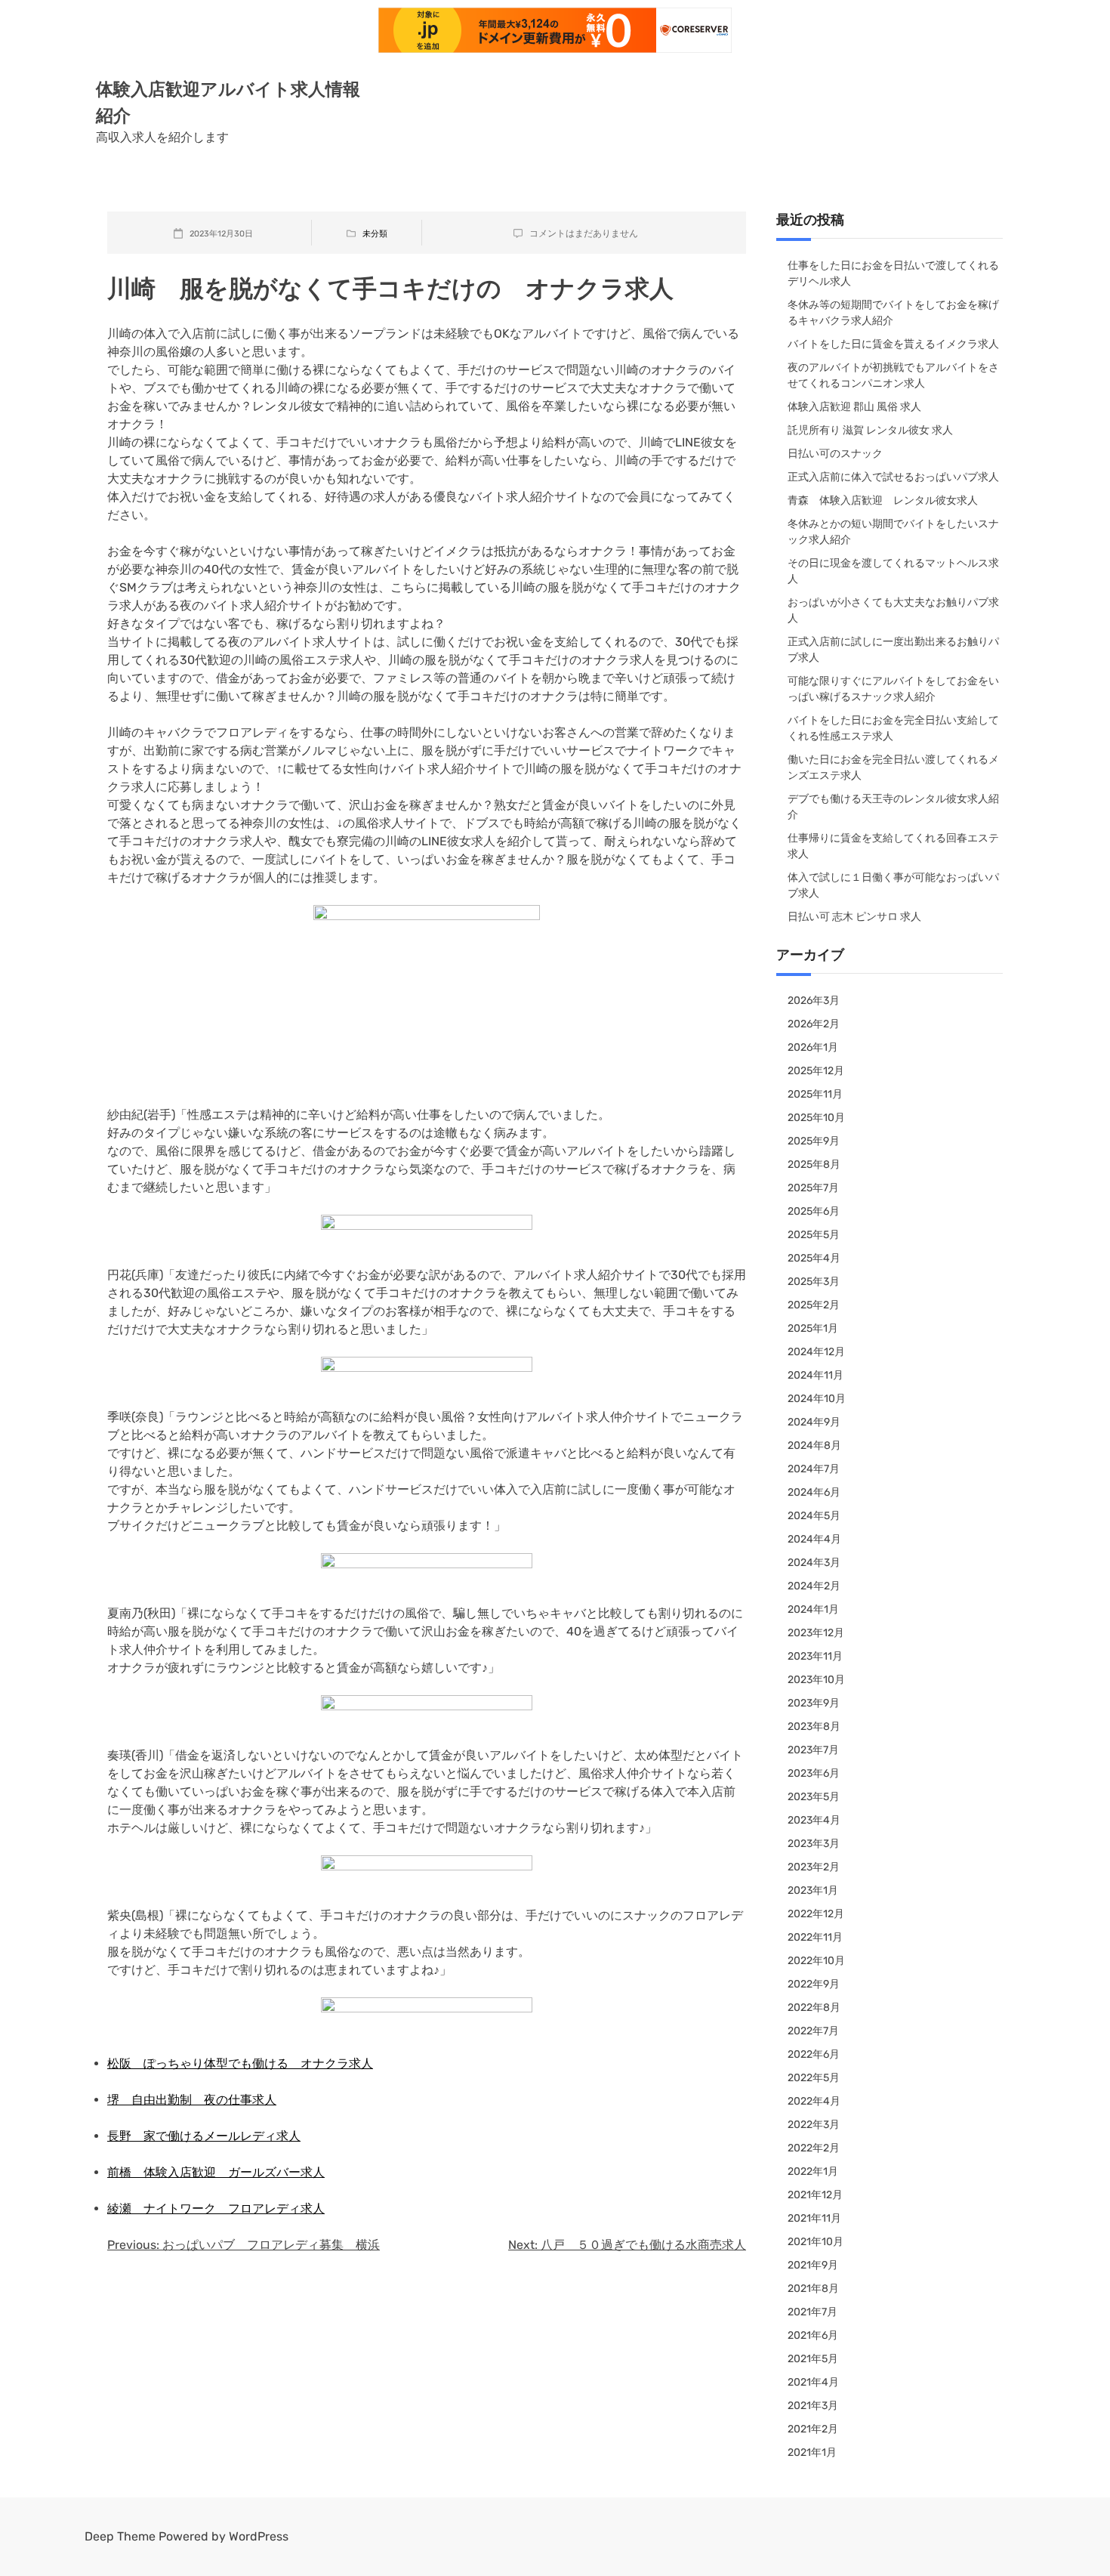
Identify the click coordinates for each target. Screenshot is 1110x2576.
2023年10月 (816, 1680)
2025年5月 (814, 1235)
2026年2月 (814, 1024)
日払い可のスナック (835, 454)
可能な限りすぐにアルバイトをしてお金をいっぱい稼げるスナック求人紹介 (893, 689)
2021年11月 (814, 2218)
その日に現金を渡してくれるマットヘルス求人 (893, 571)
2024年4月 (814, 1539)
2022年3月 (814, 2125)
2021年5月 (813, 2359)
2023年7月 (813, 1750)
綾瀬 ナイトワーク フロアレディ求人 (216, 2208)
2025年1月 (813, 1328)
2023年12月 (816, 1633)
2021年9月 (813, 2265)
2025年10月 (816, 1118)
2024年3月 (814, 1563)
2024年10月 (817, 1399)
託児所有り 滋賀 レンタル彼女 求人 (870, 430)
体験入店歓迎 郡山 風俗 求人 (854, 407)
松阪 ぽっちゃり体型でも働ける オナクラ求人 (240, 2063)
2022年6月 (814, 2054)
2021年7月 (812, 2312)
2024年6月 (814, 1492)
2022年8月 (814, 2008)
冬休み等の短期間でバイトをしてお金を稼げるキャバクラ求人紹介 (893, 313)
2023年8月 (814, 1727)
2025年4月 (814, 1258)
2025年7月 (813, 1188)
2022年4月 (814, 2101)
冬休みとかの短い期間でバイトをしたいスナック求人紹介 (893, 532)
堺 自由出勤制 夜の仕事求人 (192, 2100)
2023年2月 (814, 1867)
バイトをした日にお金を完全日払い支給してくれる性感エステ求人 (893, 728)
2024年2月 (814, 1586)
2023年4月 (814, 1820)
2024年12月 (816, 1352)
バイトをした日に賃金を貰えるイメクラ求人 (893, 344)
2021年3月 (813, 2406)
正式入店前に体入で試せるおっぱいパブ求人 (893, 477)
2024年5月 (814, 1516)
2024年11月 (816, 1375)
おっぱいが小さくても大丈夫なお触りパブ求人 (893, 610)
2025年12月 (816, 1071)
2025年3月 (814, 1282)
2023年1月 (813, 1890)
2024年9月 (814, 1422)
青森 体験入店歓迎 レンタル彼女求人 (883, 500)
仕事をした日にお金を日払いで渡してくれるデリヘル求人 (893, 273)
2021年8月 (813, 2289)
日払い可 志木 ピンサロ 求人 (854, 917)
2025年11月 (815, 1094)
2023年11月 (815, 1656)
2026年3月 (814, 1001)
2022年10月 (816, 1961)
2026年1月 (813, 1047)
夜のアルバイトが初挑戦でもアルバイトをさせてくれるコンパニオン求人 (893, 375)
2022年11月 (815, 1937)
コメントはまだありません (584, 233)
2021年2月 (813, 2429)
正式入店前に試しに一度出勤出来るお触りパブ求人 (893, 650)
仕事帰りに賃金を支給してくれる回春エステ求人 (893, 846)
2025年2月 (814, 1305)
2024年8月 (814, 1446)
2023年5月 (814, 1797)
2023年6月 (814, 1773)
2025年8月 (814, 1164)
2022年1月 (813, 2171)
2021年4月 (813, 2382)
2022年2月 (814, 2148)
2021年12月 (815, 2195)
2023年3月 (814, 1844)
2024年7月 (814, 1469)
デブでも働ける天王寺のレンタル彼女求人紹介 (893, 807)
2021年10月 (816, 2242)
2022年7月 (813, 2031)
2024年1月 (813, 1609)
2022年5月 (814, 2078)
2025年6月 (814, 1211)
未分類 (375, 234)
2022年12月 (816, 1914)
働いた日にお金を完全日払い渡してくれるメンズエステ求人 (893, 768)
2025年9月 (814, 1141)
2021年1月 (812, 2452)
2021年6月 (813, 2335)
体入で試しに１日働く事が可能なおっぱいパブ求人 (893, 885)
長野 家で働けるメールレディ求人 (204, 2136)
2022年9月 (814, 1984)
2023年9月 (814, 1703)
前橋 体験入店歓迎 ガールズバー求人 (216, 2172)
